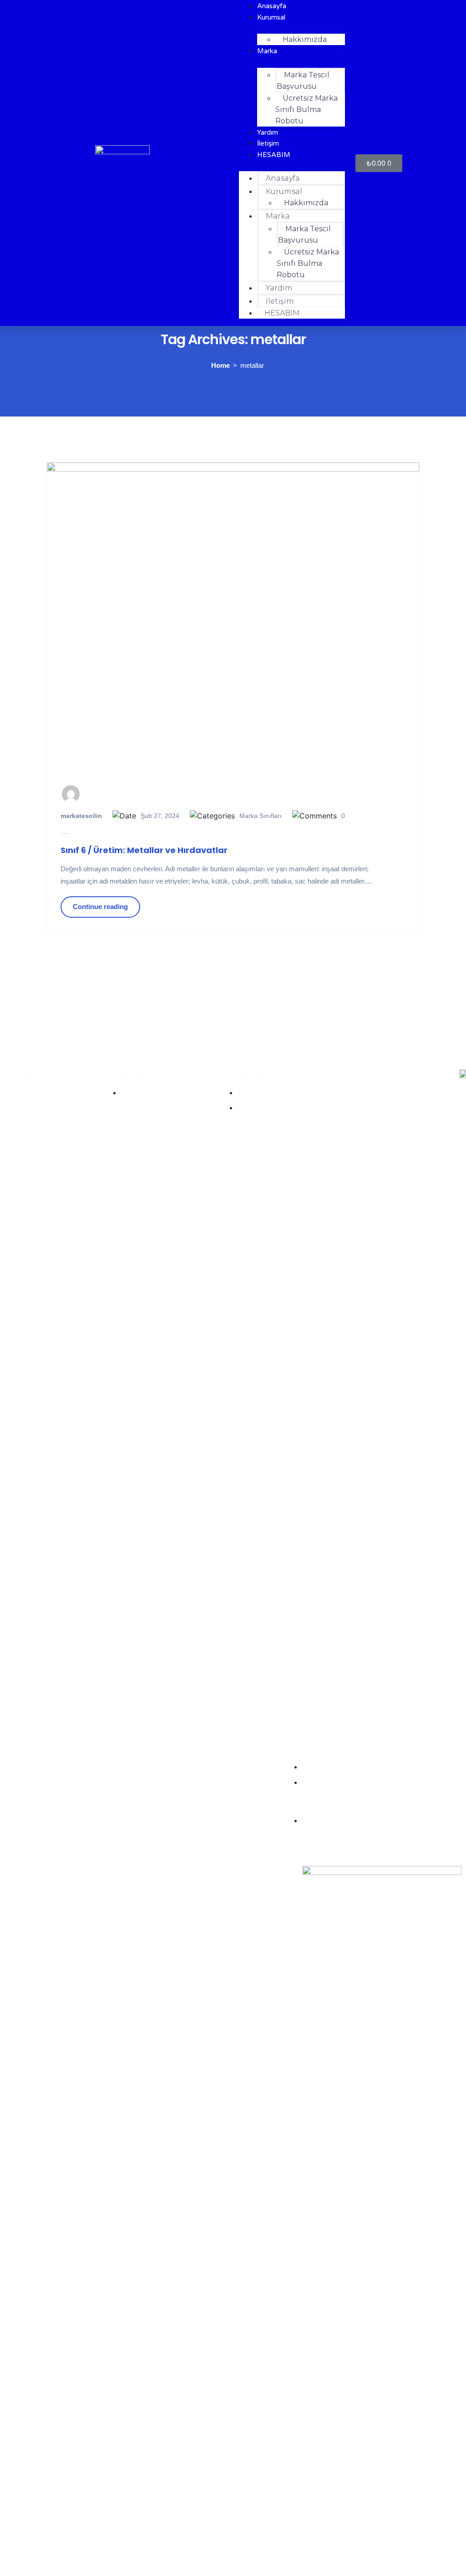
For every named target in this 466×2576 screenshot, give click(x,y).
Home (220, 365)
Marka (267, 51)
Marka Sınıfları (261, 816)
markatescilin (81, 816)
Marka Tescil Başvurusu (303, 81)
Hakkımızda (305, 39)
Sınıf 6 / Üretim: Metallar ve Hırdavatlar (144, 850)
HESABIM (274, 155)
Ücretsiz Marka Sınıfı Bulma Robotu (306, 109)
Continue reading (100, 907)
